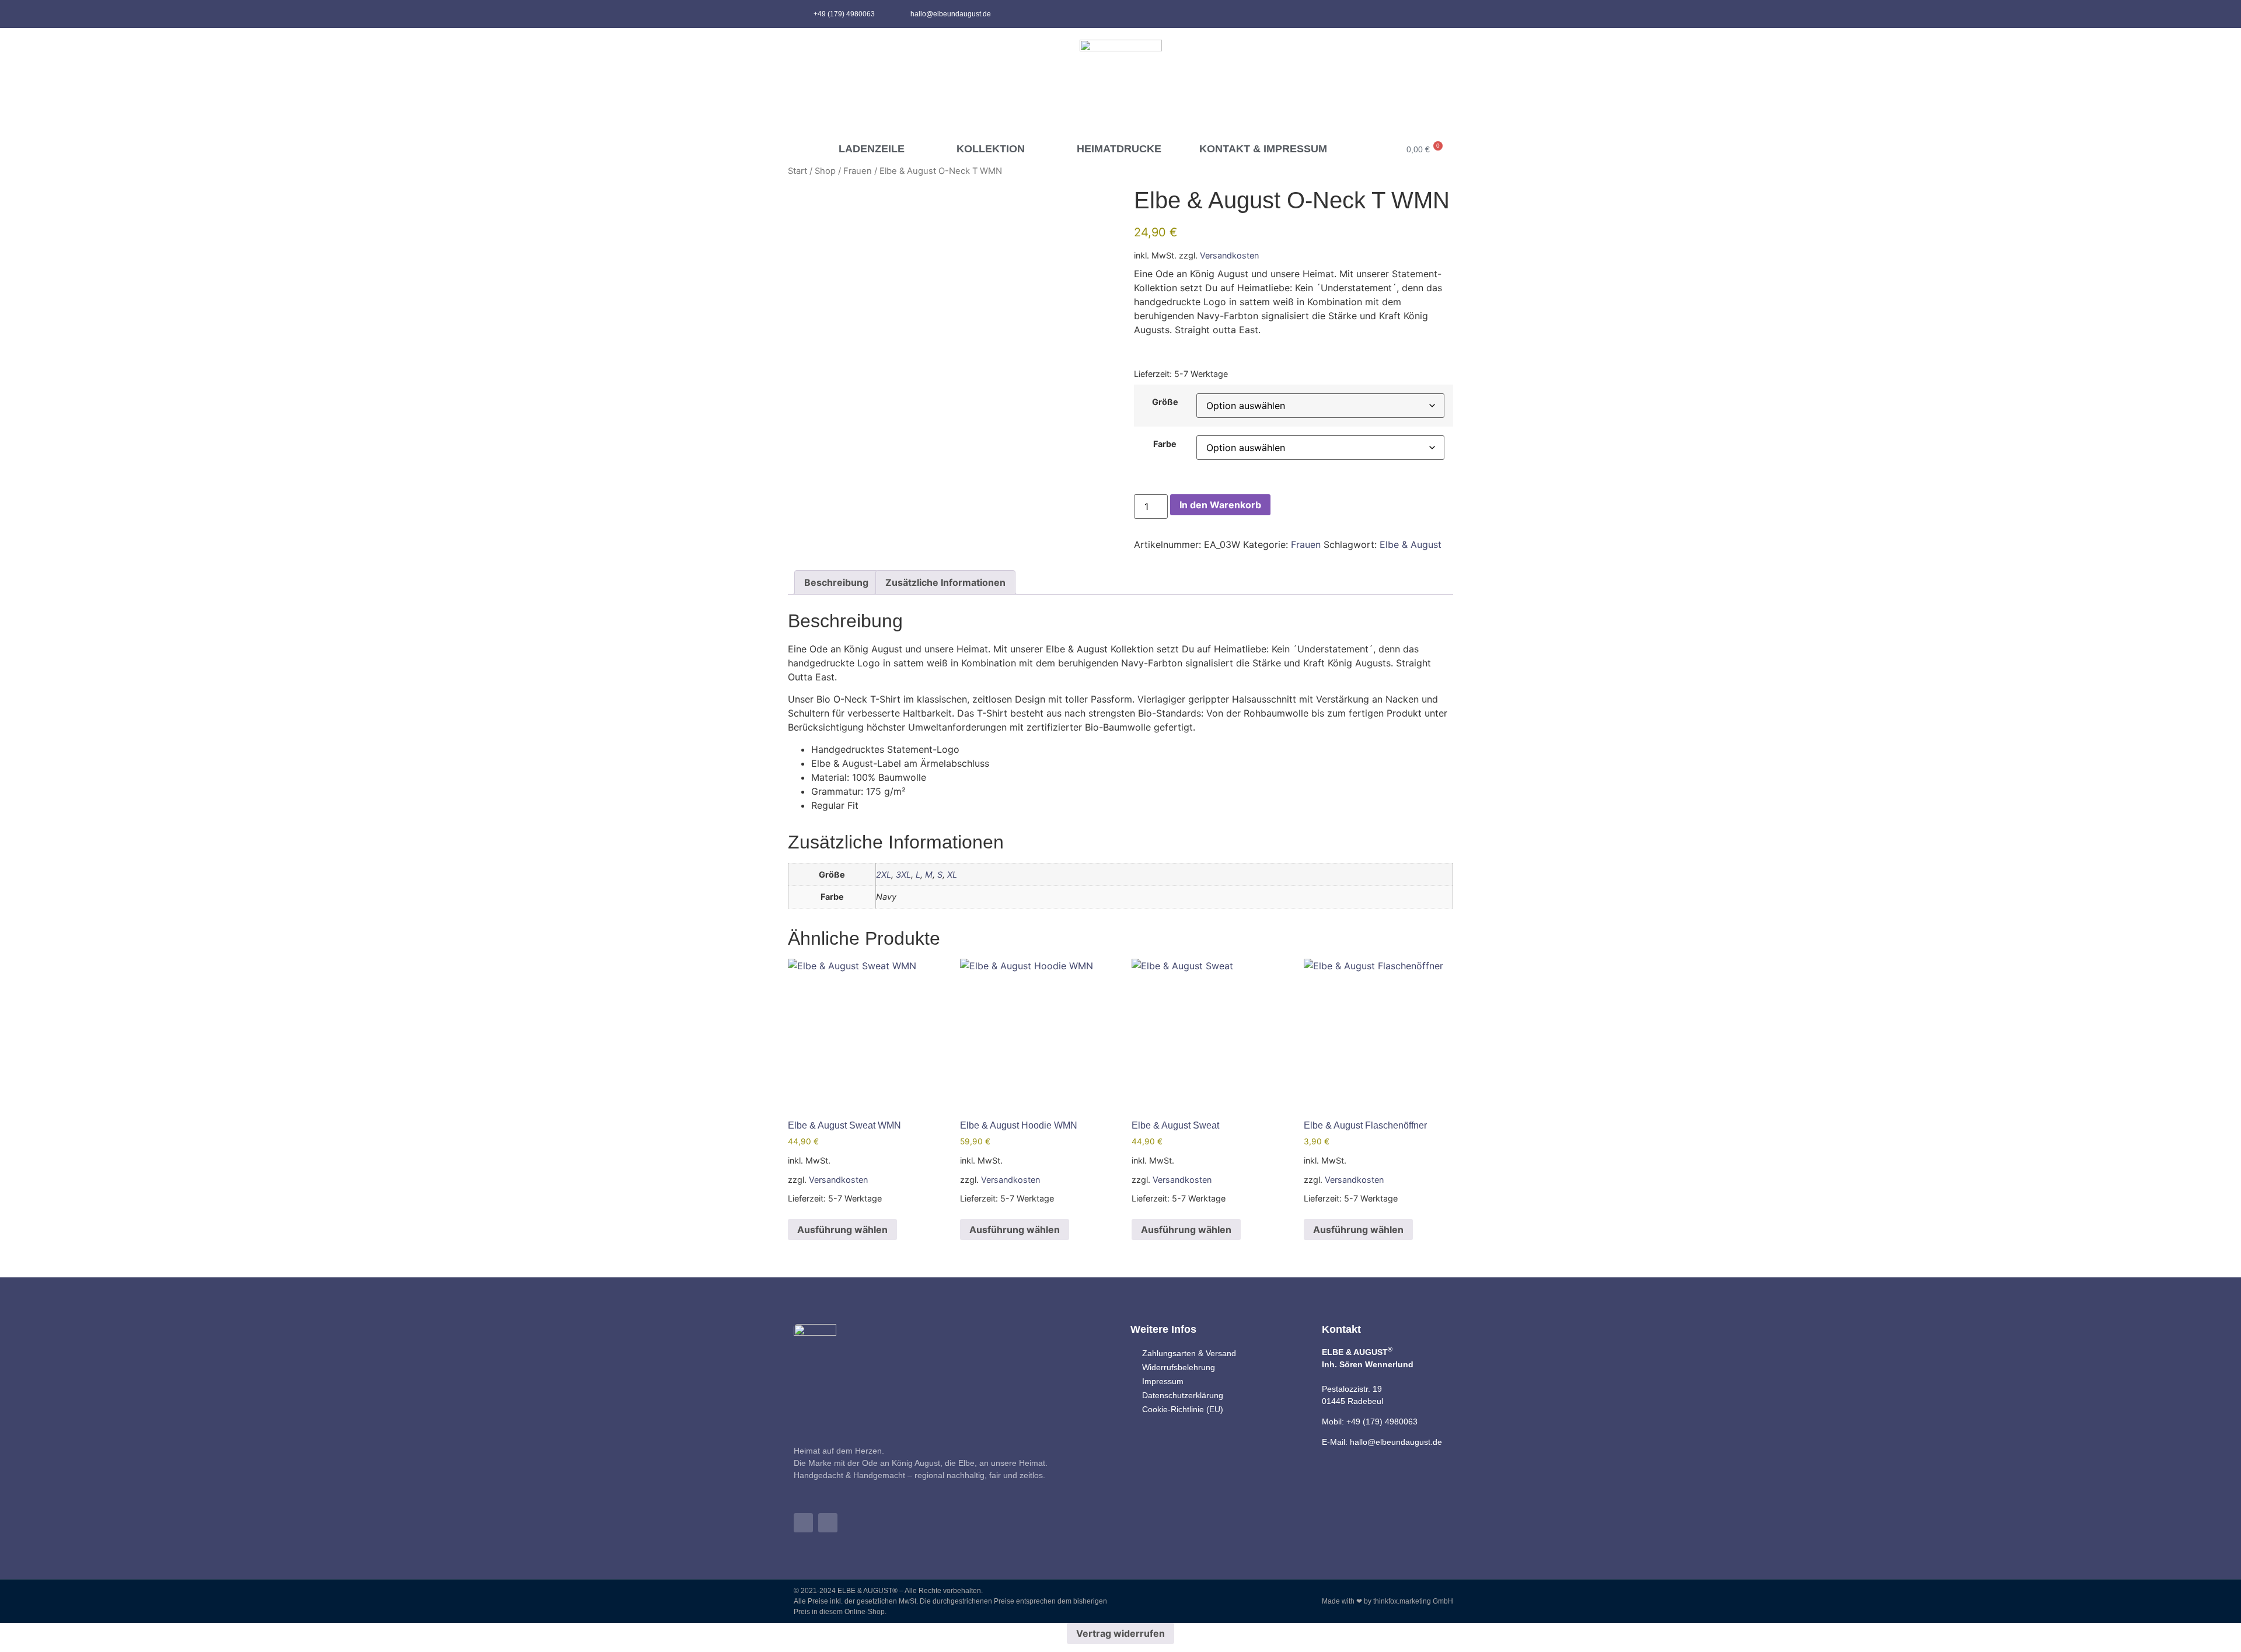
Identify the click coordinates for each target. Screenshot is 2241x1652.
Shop (825, 171)
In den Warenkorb (1220, 505)
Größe (1165, 402)
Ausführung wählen (842, 1230)
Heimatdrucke (1119, 149)
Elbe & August (1411, 544)
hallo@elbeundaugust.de (1396, 1442)
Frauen (858, 171)
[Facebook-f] (1420, 14)
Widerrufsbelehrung (1179, 1367)
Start (797, 171)
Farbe (1165, 444)
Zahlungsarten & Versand (1189, 1353)
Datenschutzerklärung (1183, 1395)
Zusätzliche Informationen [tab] (945, 582)
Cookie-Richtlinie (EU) (1183, 1409)
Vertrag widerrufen (1120, 1633)
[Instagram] (1439, 14)
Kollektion (991, 149)
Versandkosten (1229, 255)
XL (952, 874)
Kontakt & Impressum (1263, 149)
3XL (903, 874)
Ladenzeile (872, 149)
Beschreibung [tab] (836, 582)
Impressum (1163, 1381)
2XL (884, 874)
